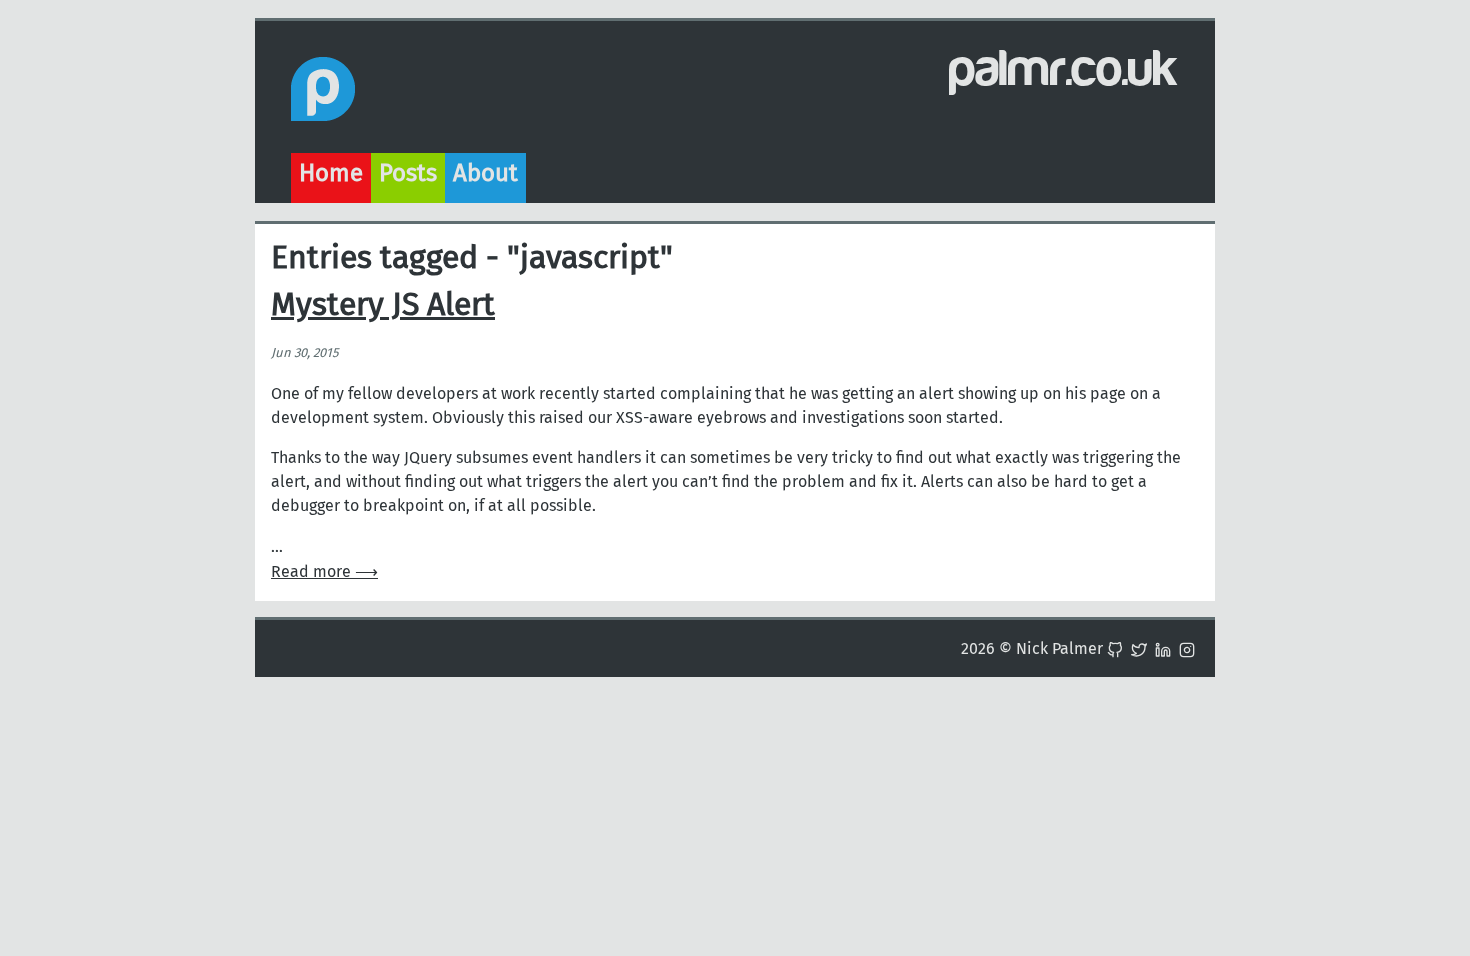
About (485, 173)
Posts (408, 173)
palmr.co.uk (1064, 69)
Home (331, 173)
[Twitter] (1139, 648)
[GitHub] (1115, 648)
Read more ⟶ (324, 571)
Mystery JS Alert (383, 304)
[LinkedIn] (1163, 648)
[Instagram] (1187, 648)
